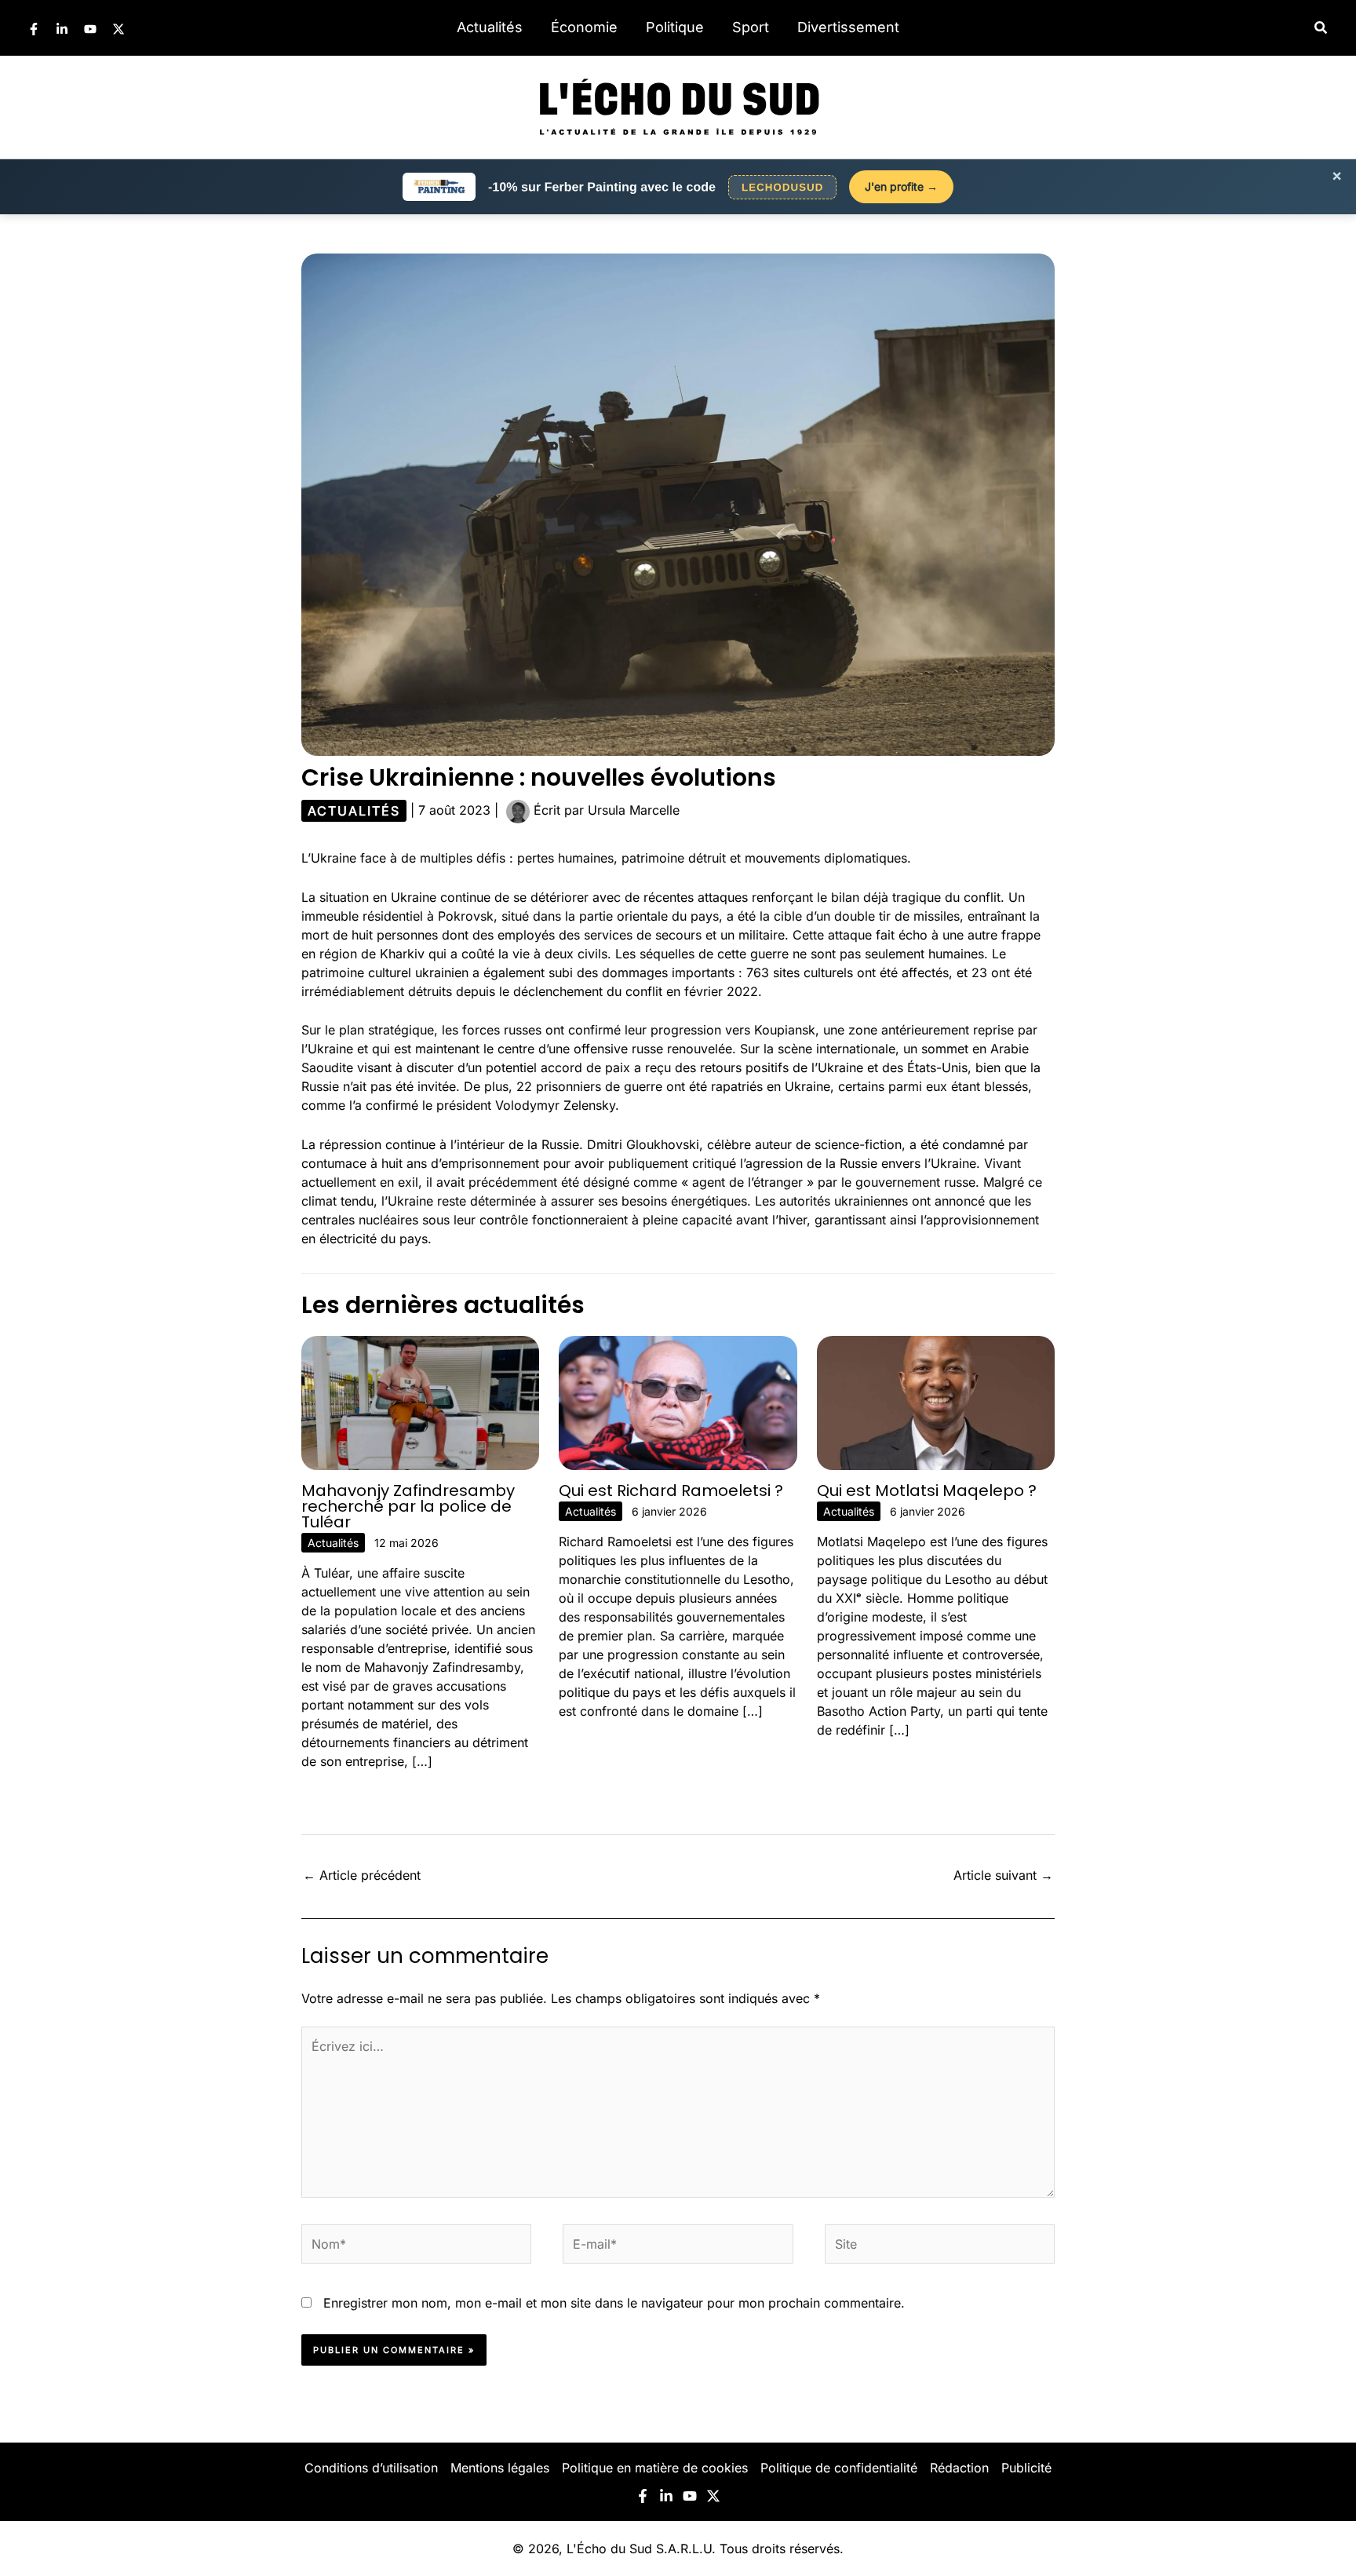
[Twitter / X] (118, 29)
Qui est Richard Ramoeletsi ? (671, 1491)
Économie (584, 27)
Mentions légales (500, 2468)
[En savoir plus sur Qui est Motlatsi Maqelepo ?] (936, 1402)
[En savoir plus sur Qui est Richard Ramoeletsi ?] (678, 1402)
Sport (751, 27)
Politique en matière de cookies (655, 2468)
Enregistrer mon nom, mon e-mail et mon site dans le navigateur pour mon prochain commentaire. (614, 2303)
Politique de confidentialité (839, 2468)
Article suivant (1003, 1875)
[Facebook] (34, 29)
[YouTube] (90, 29)
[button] (1321, 28)
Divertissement (848, 27)
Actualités (490, 27)
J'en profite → (901, 186)
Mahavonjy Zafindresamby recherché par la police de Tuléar (408, 1506)
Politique (675, 27)
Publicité (1026, 2468)
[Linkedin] (62, 29)
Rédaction (959, 2468)
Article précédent (362, 1875)
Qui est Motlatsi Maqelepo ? (927, 1491)
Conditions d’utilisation (371, 2468)
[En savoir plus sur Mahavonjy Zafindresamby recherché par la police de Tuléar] (420, 1402)
